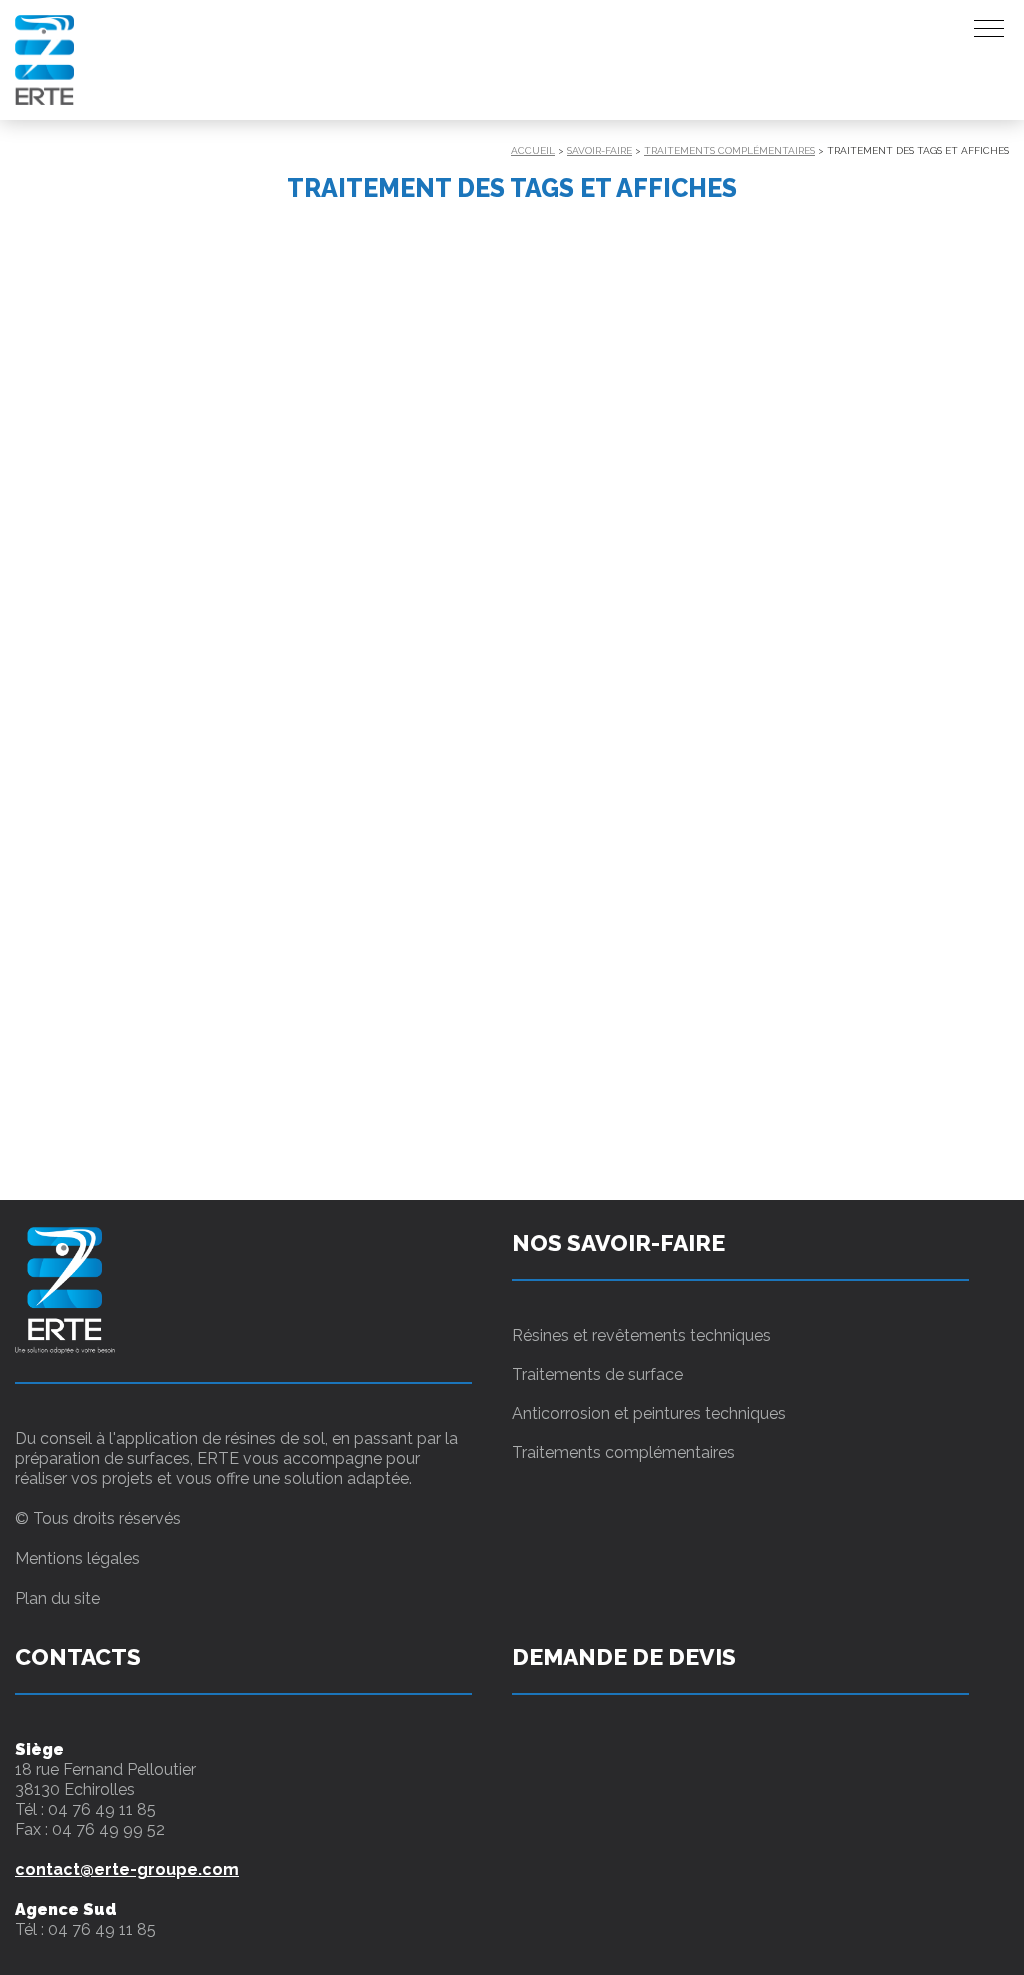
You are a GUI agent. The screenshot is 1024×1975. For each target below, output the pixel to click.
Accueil (533, 150)
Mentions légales (77, 1558)
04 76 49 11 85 (102, 1809)
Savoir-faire (599, 150)
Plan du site (57, 1598)
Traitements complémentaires (729, 150)
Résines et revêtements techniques (641, 1335)
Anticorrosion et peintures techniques (649, 1413)
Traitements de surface (597, 1374)
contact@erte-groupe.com (127, 1869)
